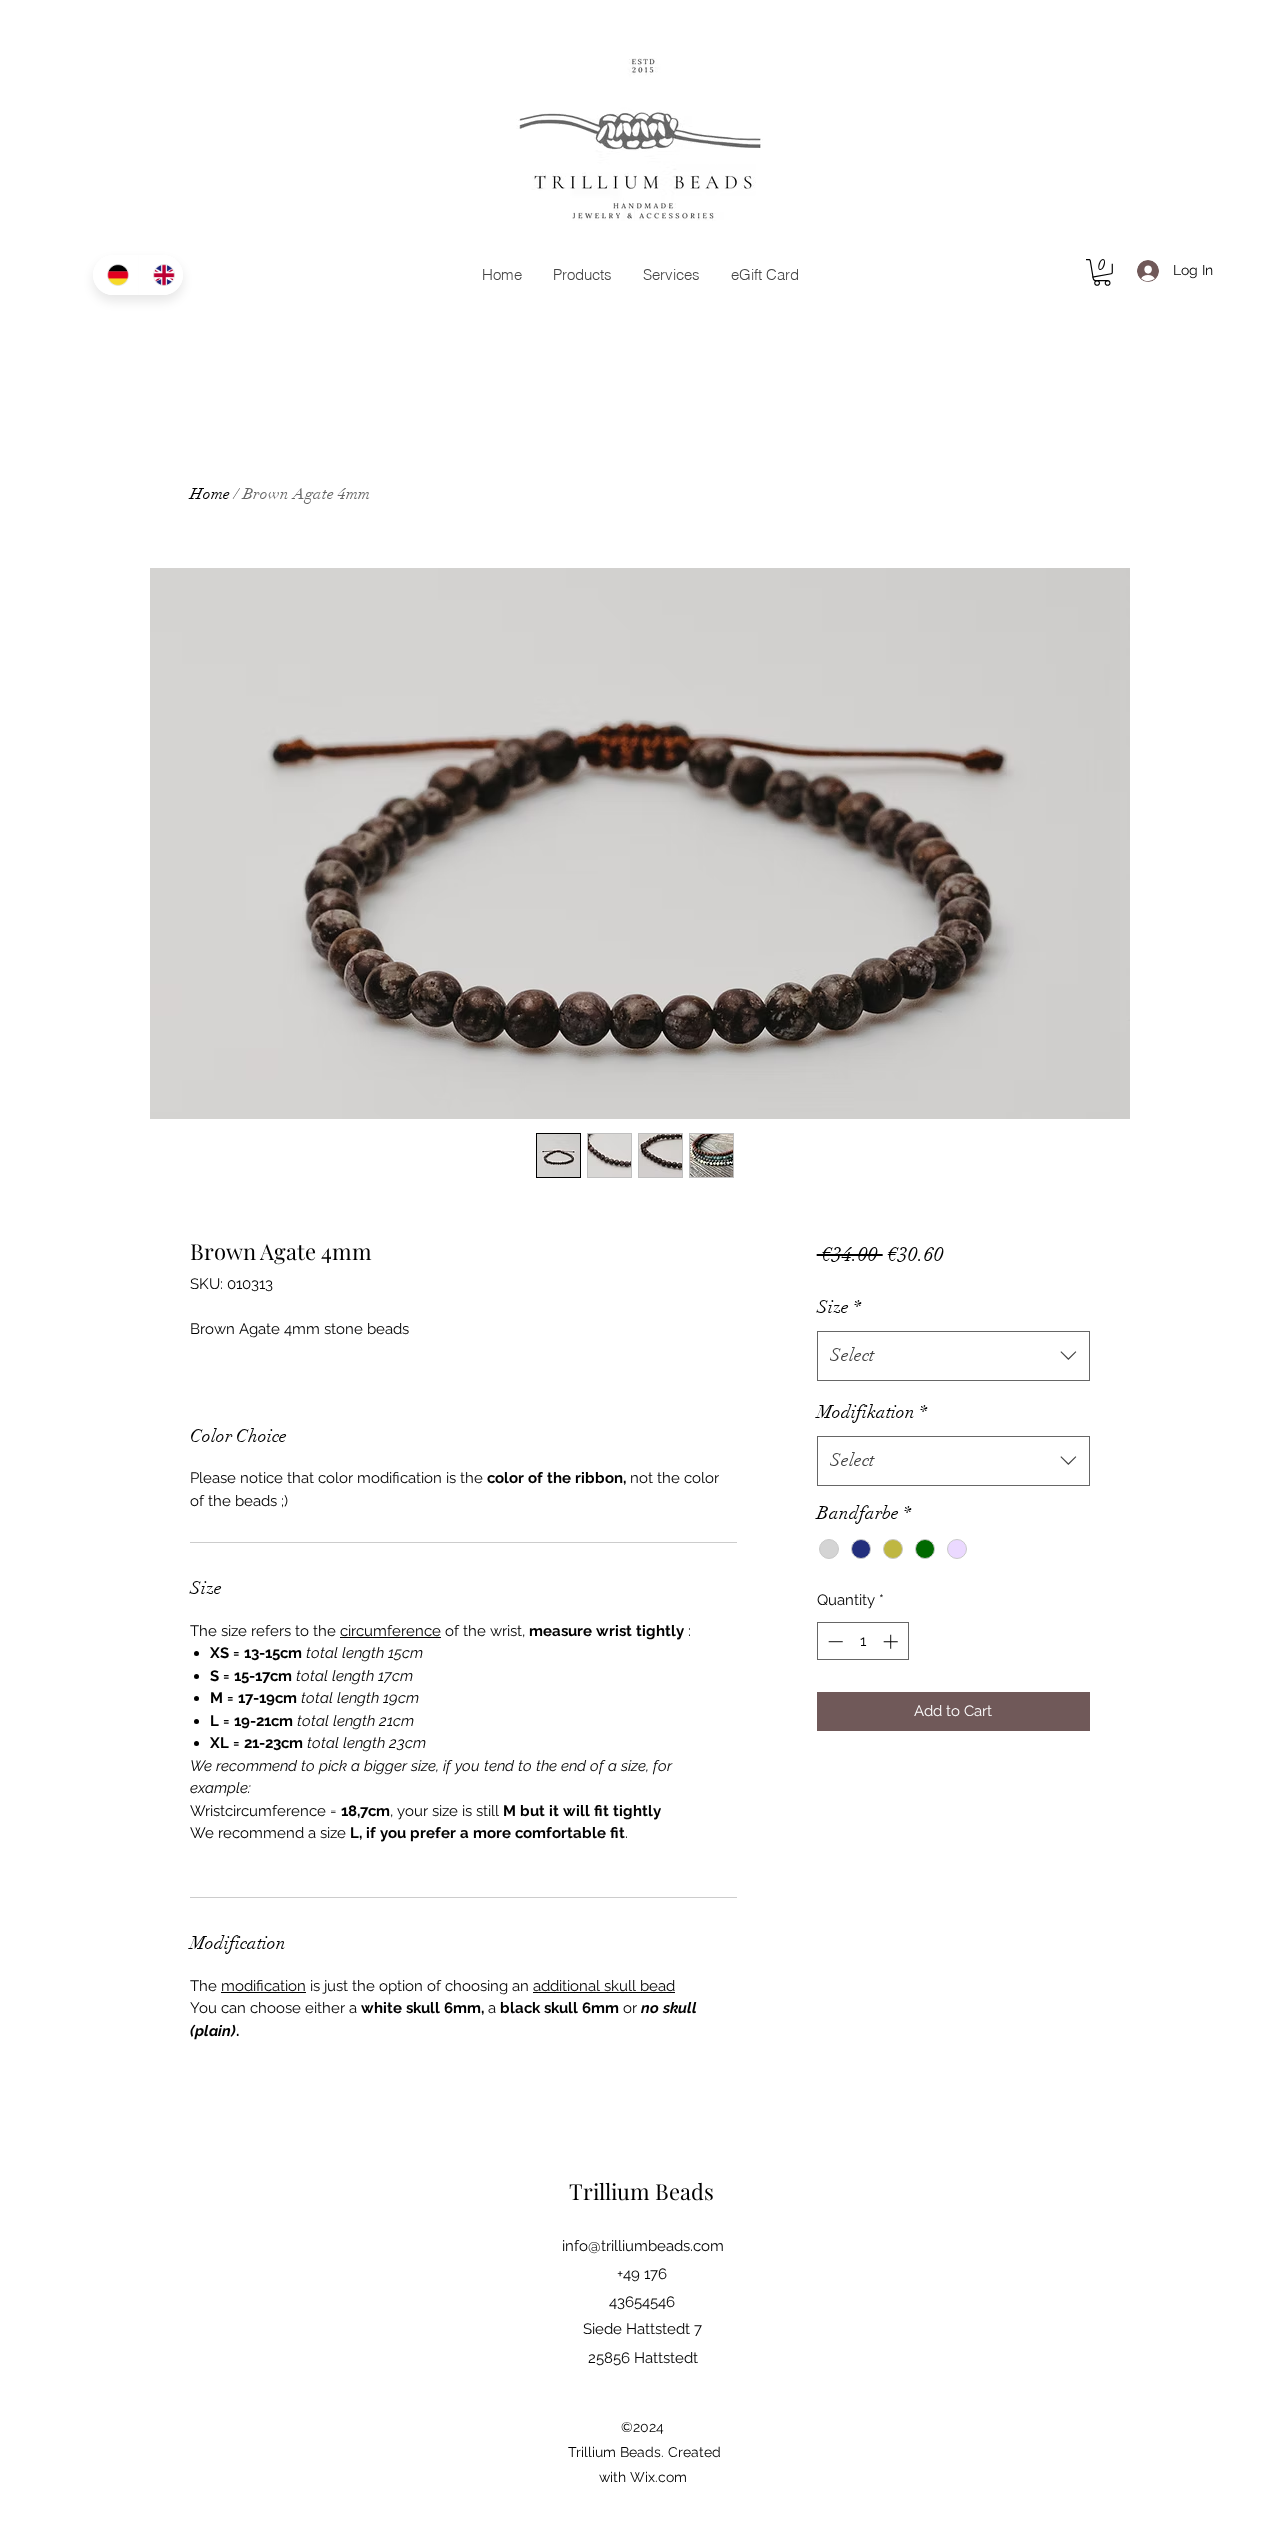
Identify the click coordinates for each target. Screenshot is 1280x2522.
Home (210, 494)
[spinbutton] (862, 1641)
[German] (115, 275)
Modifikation (872, 1412)
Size (839, 1307)
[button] (1102, 272)
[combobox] (953, 1356)
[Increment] (892, 1641)
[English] (161, 275)
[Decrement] (833, 1641)
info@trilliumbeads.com (643, 2246)
